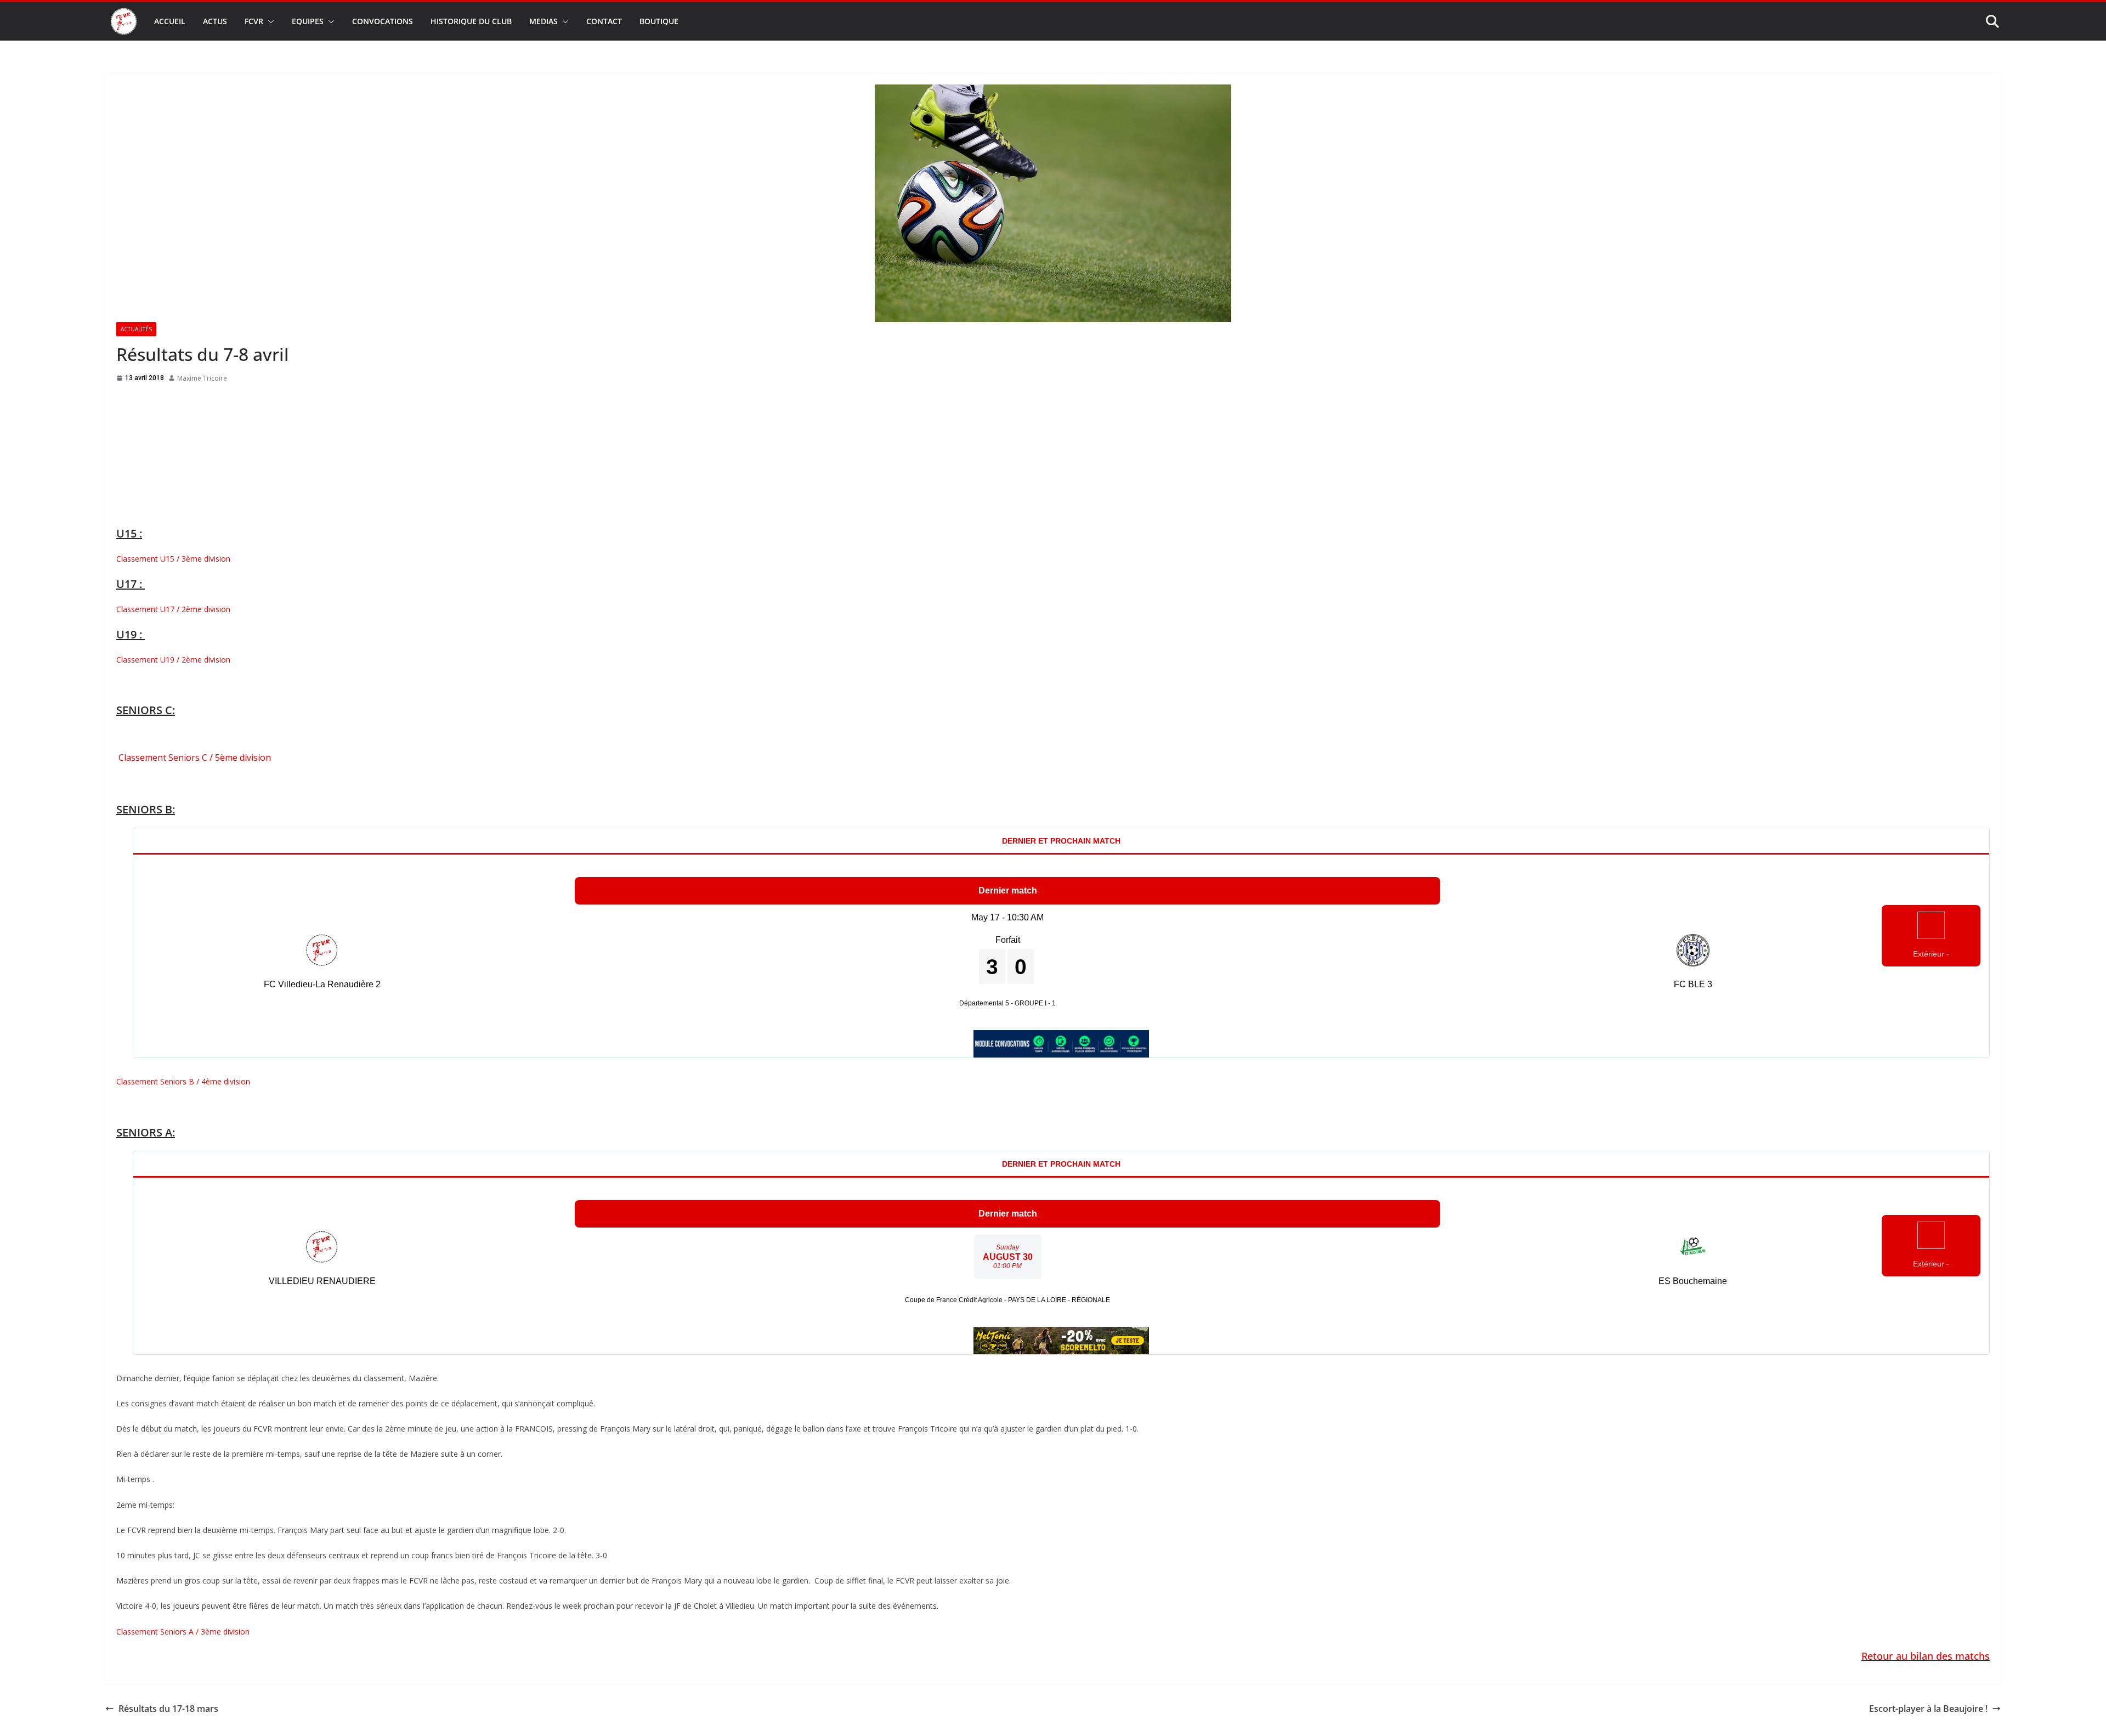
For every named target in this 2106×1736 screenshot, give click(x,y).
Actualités (136, 329)
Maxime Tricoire (202, 378)
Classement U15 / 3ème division (173, 561)
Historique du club (471, 21)
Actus (215, 21)
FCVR (254, 21)
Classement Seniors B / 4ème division (183, 1084)
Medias (544, 21)
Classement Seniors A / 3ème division (183, 1634)
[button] (269, 21)
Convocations (383, 21)
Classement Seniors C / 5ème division (194, 760)
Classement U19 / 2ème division (173, 662)
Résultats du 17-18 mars (168, 1711)
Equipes (308, 21)
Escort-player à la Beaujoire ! (1928, 1711)
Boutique (659, 21)
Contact (604, 21)
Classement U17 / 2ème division (173, 611)
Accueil (170, 21)
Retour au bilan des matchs (1926, 1658)
